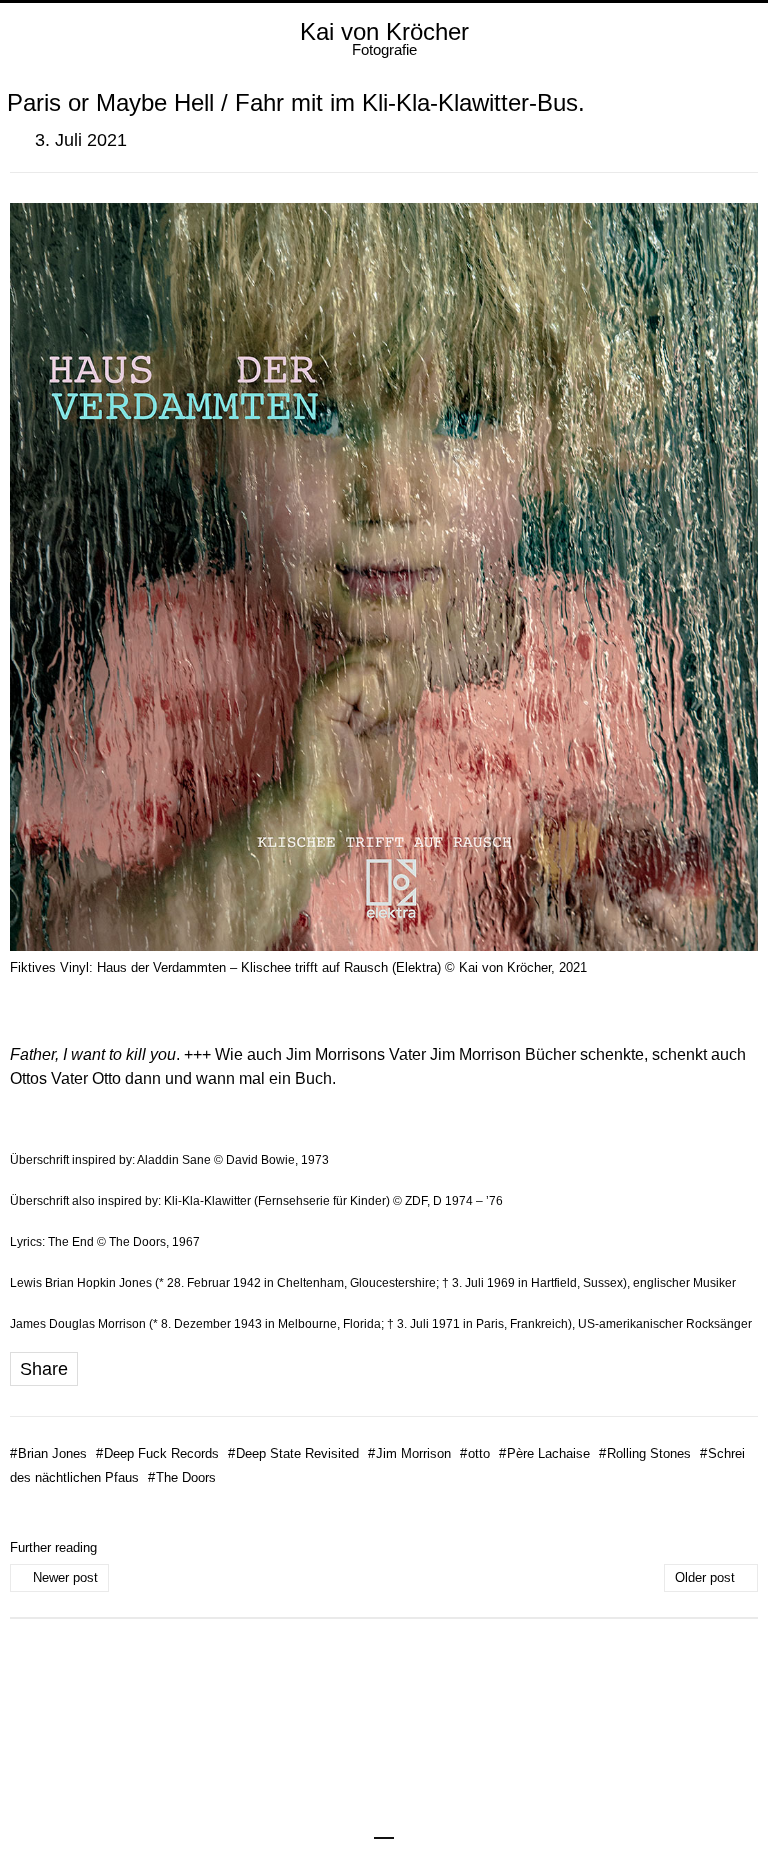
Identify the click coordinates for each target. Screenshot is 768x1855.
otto (475, 1453)
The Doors (182, 1477)
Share (44, 1369)
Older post (705, 1577)
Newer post (65, 1577)
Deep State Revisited (293, 1453)
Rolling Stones (645, 1453)
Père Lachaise (544, 1453)
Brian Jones (48, 1453)
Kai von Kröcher (384, 32)
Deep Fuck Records (157, 1453)
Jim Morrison (409, 1453)
